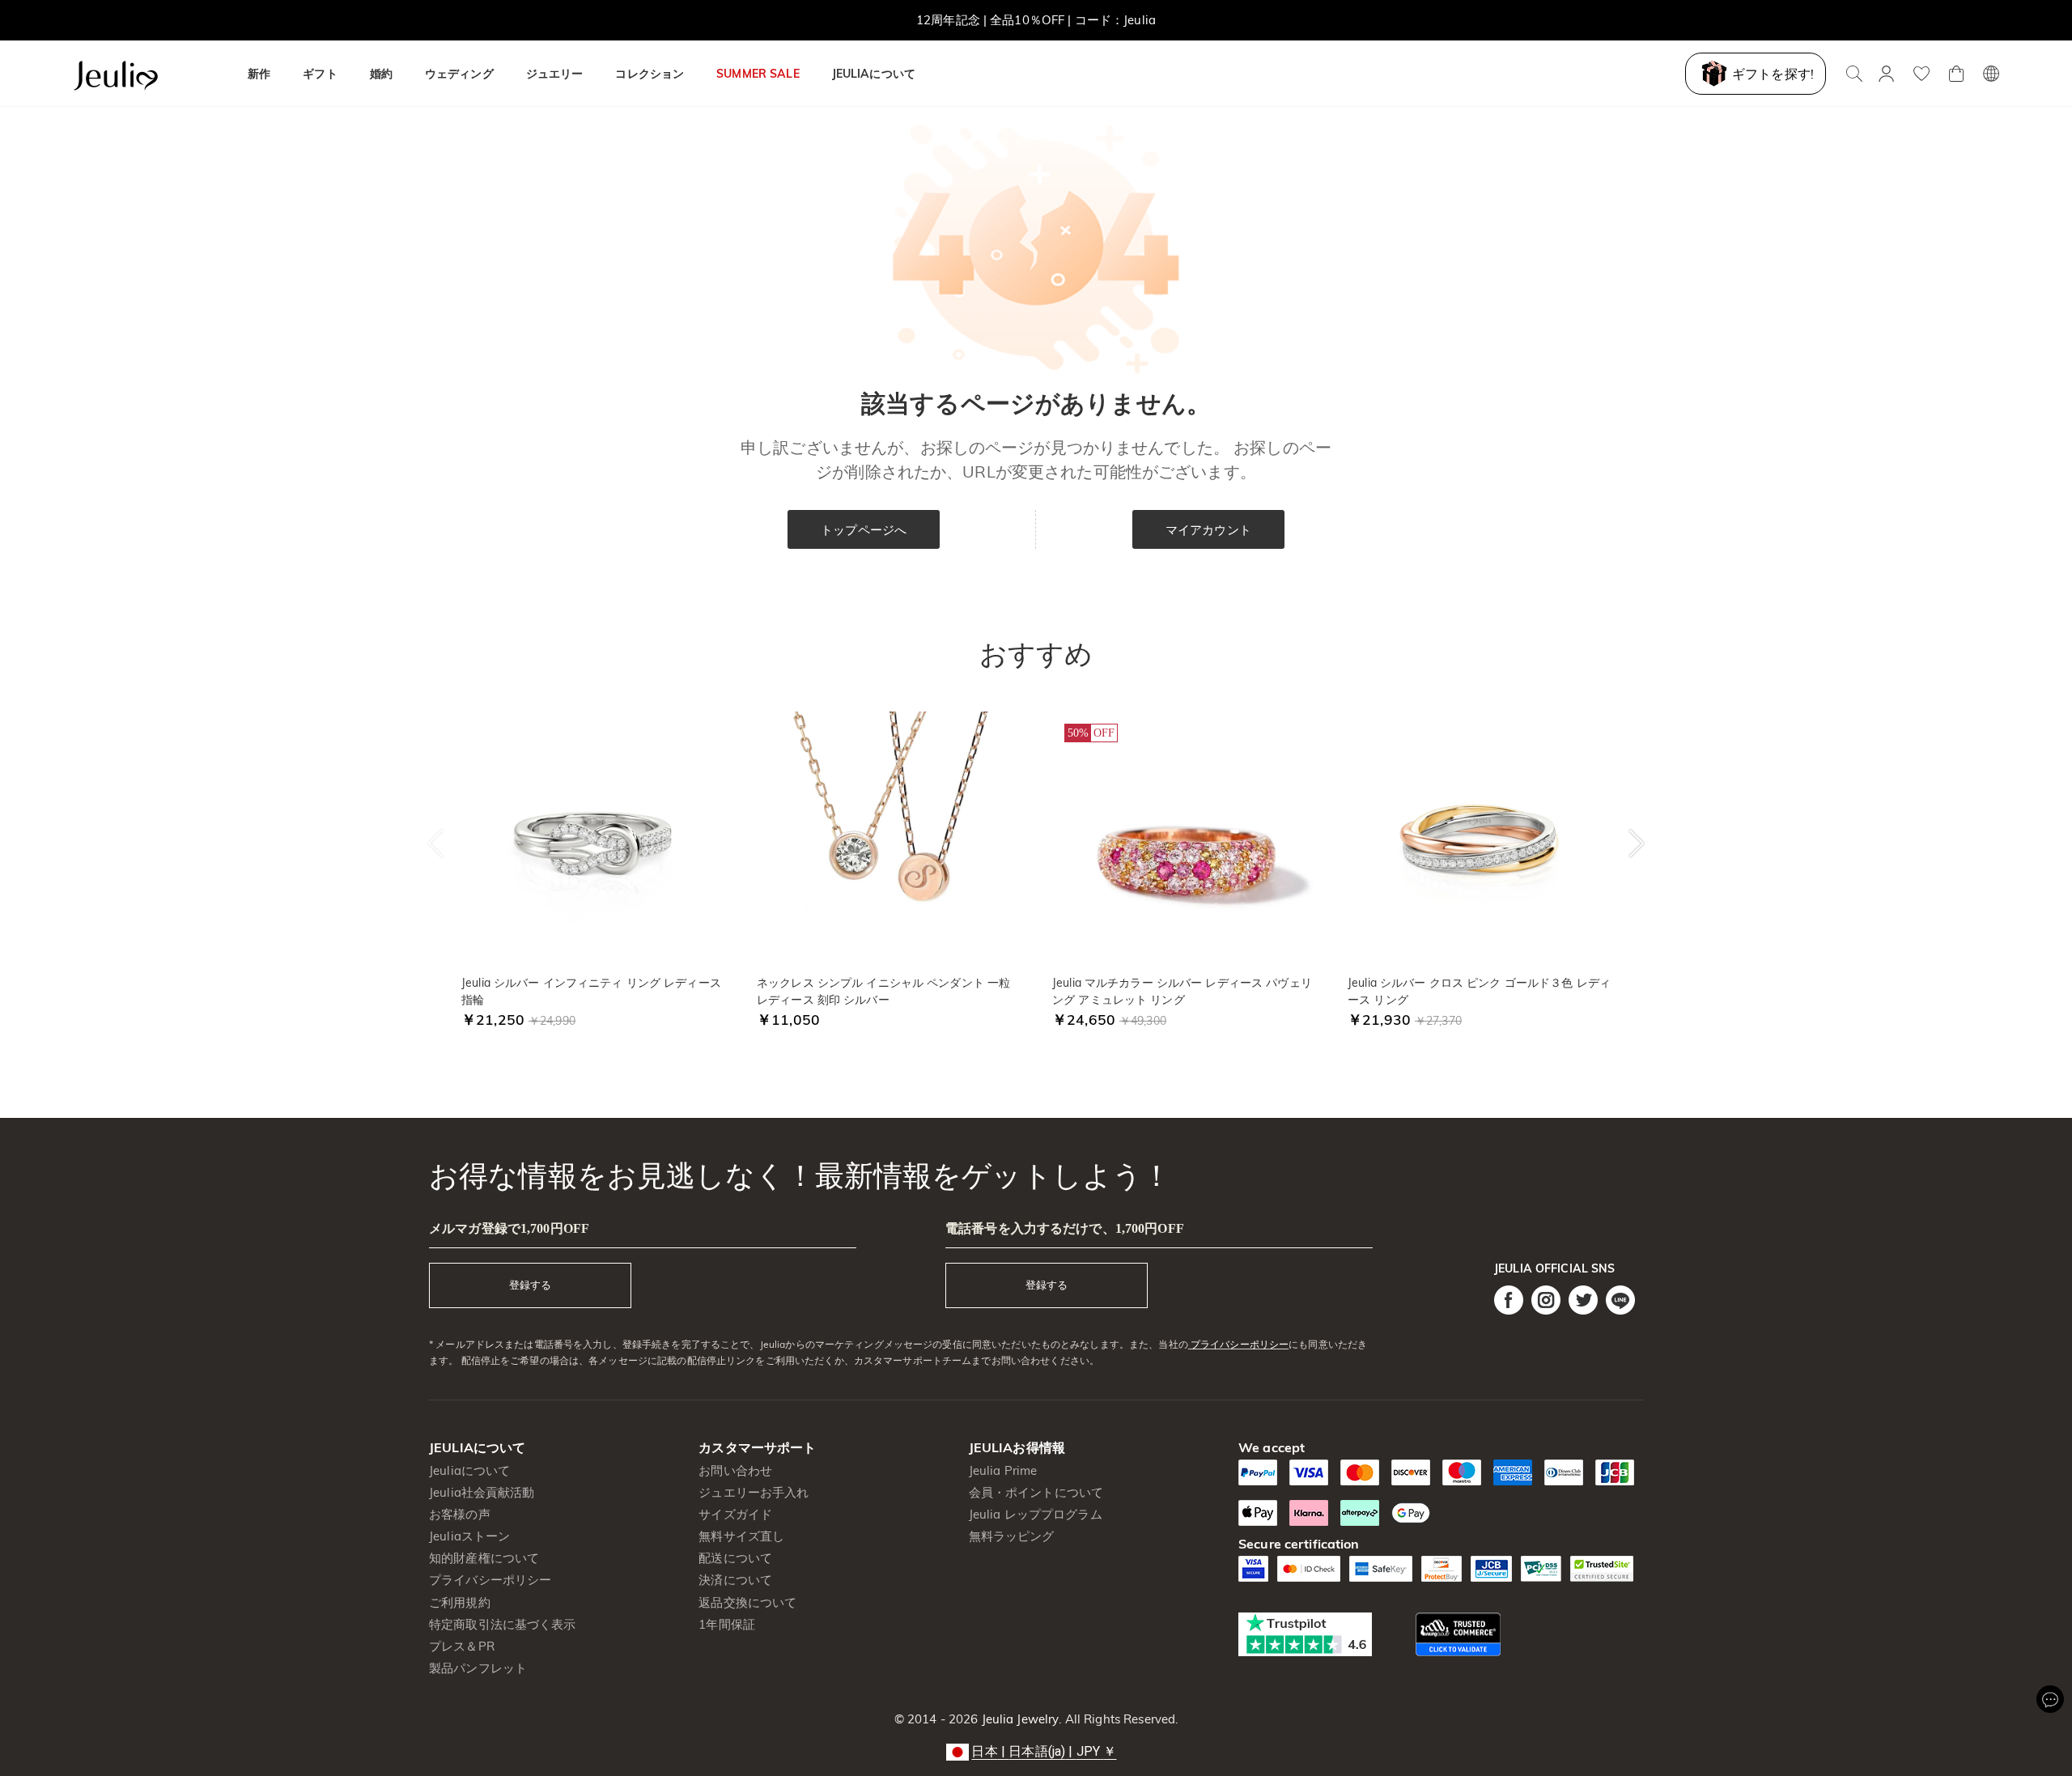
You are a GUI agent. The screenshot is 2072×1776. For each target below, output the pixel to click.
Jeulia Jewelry (1018, 1719)
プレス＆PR (462, 1646)
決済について (735, 1580)
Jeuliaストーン (469, 1536)
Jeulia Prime (1003, 1470)
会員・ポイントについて (1036, 1492)
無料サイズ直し (741, 1536)
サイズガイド (735, 1514)
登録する (530, 1285)
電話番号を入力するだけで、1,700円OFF (1065, 1228)
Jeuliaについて (469, 1470)
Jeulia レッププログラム (1036, 1514)
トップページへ (864, 530)
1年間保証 (727, 1624)
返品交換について (747, 1602)
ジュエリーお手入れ (754, 1492)
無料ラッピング (1012, 1536)
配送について (735, 1558)
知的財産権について (484, 1558)
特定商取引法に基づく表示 (503, 1624)
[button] (1036, 1752)
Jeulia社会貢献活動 (482, 1492)
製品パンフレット (478, 1668)
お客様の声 (460, 1514)
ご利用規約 (460, 1602)
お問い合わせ (735, 1470)
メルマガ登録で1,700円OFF (509, 1228)
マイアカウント (1208, 530)
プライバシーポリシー (1238, 1344)
